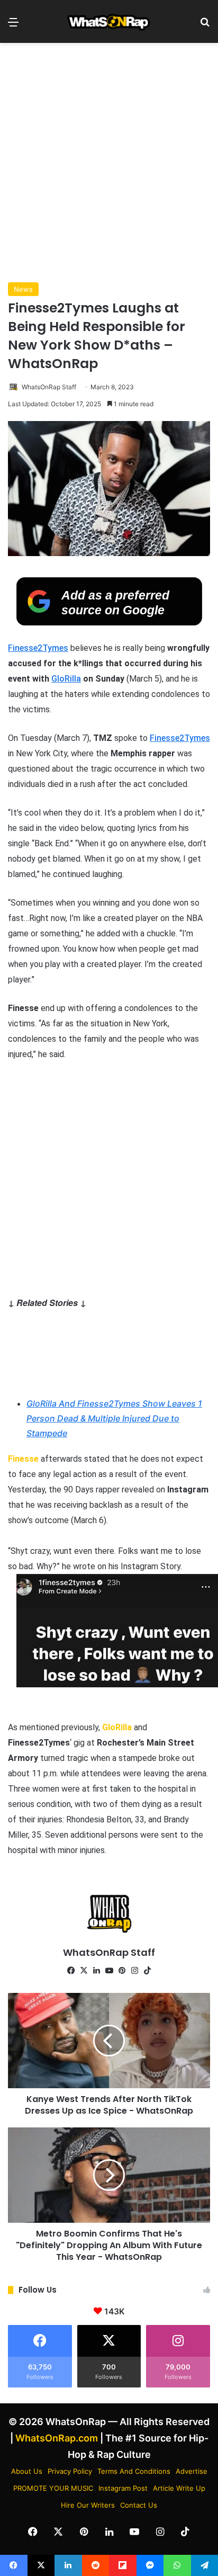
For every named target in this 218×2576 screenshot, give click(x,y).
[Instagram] (134, 1971)
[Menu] (13, 26)
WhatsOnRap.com (57, 2438)
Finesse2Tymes (38, 648)
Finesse (23, 1459)
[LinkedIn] (96, 1971)
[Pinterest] (122, 1971)
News (23, 289)
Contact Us (139, 2505)
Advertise (192, 2471)
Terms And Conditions (134, 2471)
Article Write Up (179, 2488)
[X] (84, 1971)
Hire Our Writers (88, 2505)
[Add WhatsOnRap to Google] (109, 622)
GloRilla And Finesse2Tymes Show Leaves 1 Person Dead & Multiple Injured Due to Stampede (114, 1418)
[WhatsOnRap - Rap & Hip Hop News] (109, 21)
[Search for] (205, 26)
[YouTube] (109, 1971)
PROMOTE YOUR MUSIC (53, 2488)
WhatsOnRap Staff (49, 387)
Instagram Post (123, 2488)
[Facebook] (71, 1971)
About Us (27, 2471)
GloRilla (66, 679)
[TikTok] (147, 1971)
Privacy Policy (70, 2471)
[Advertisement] (109, 163)
